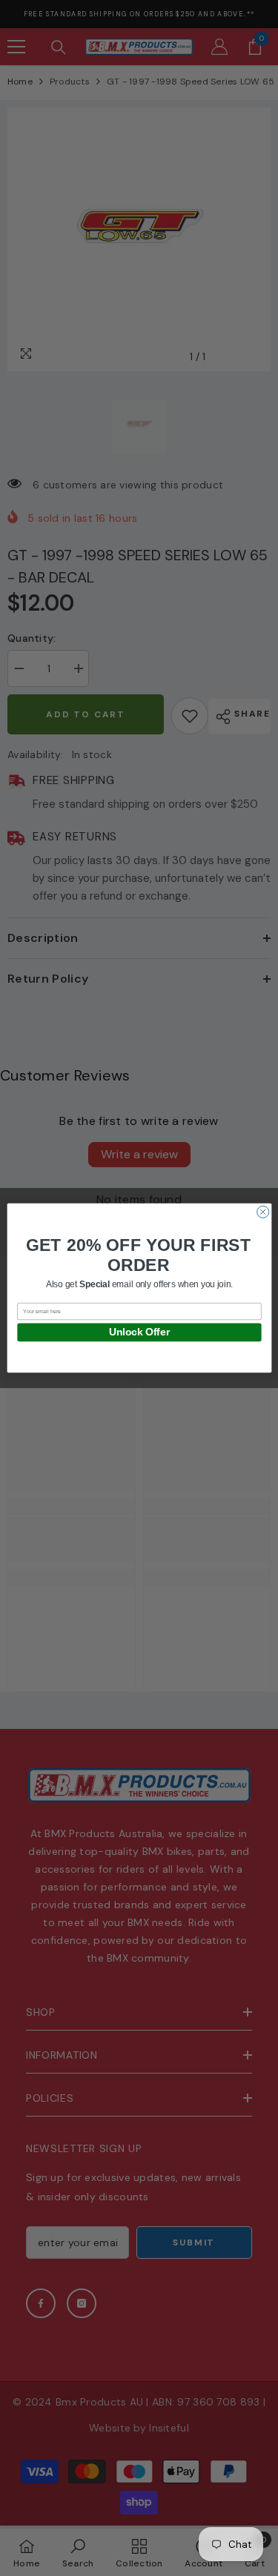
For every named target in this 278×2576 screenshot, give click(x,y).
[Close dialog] (262, 1212)
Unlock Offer (139, 1332)
